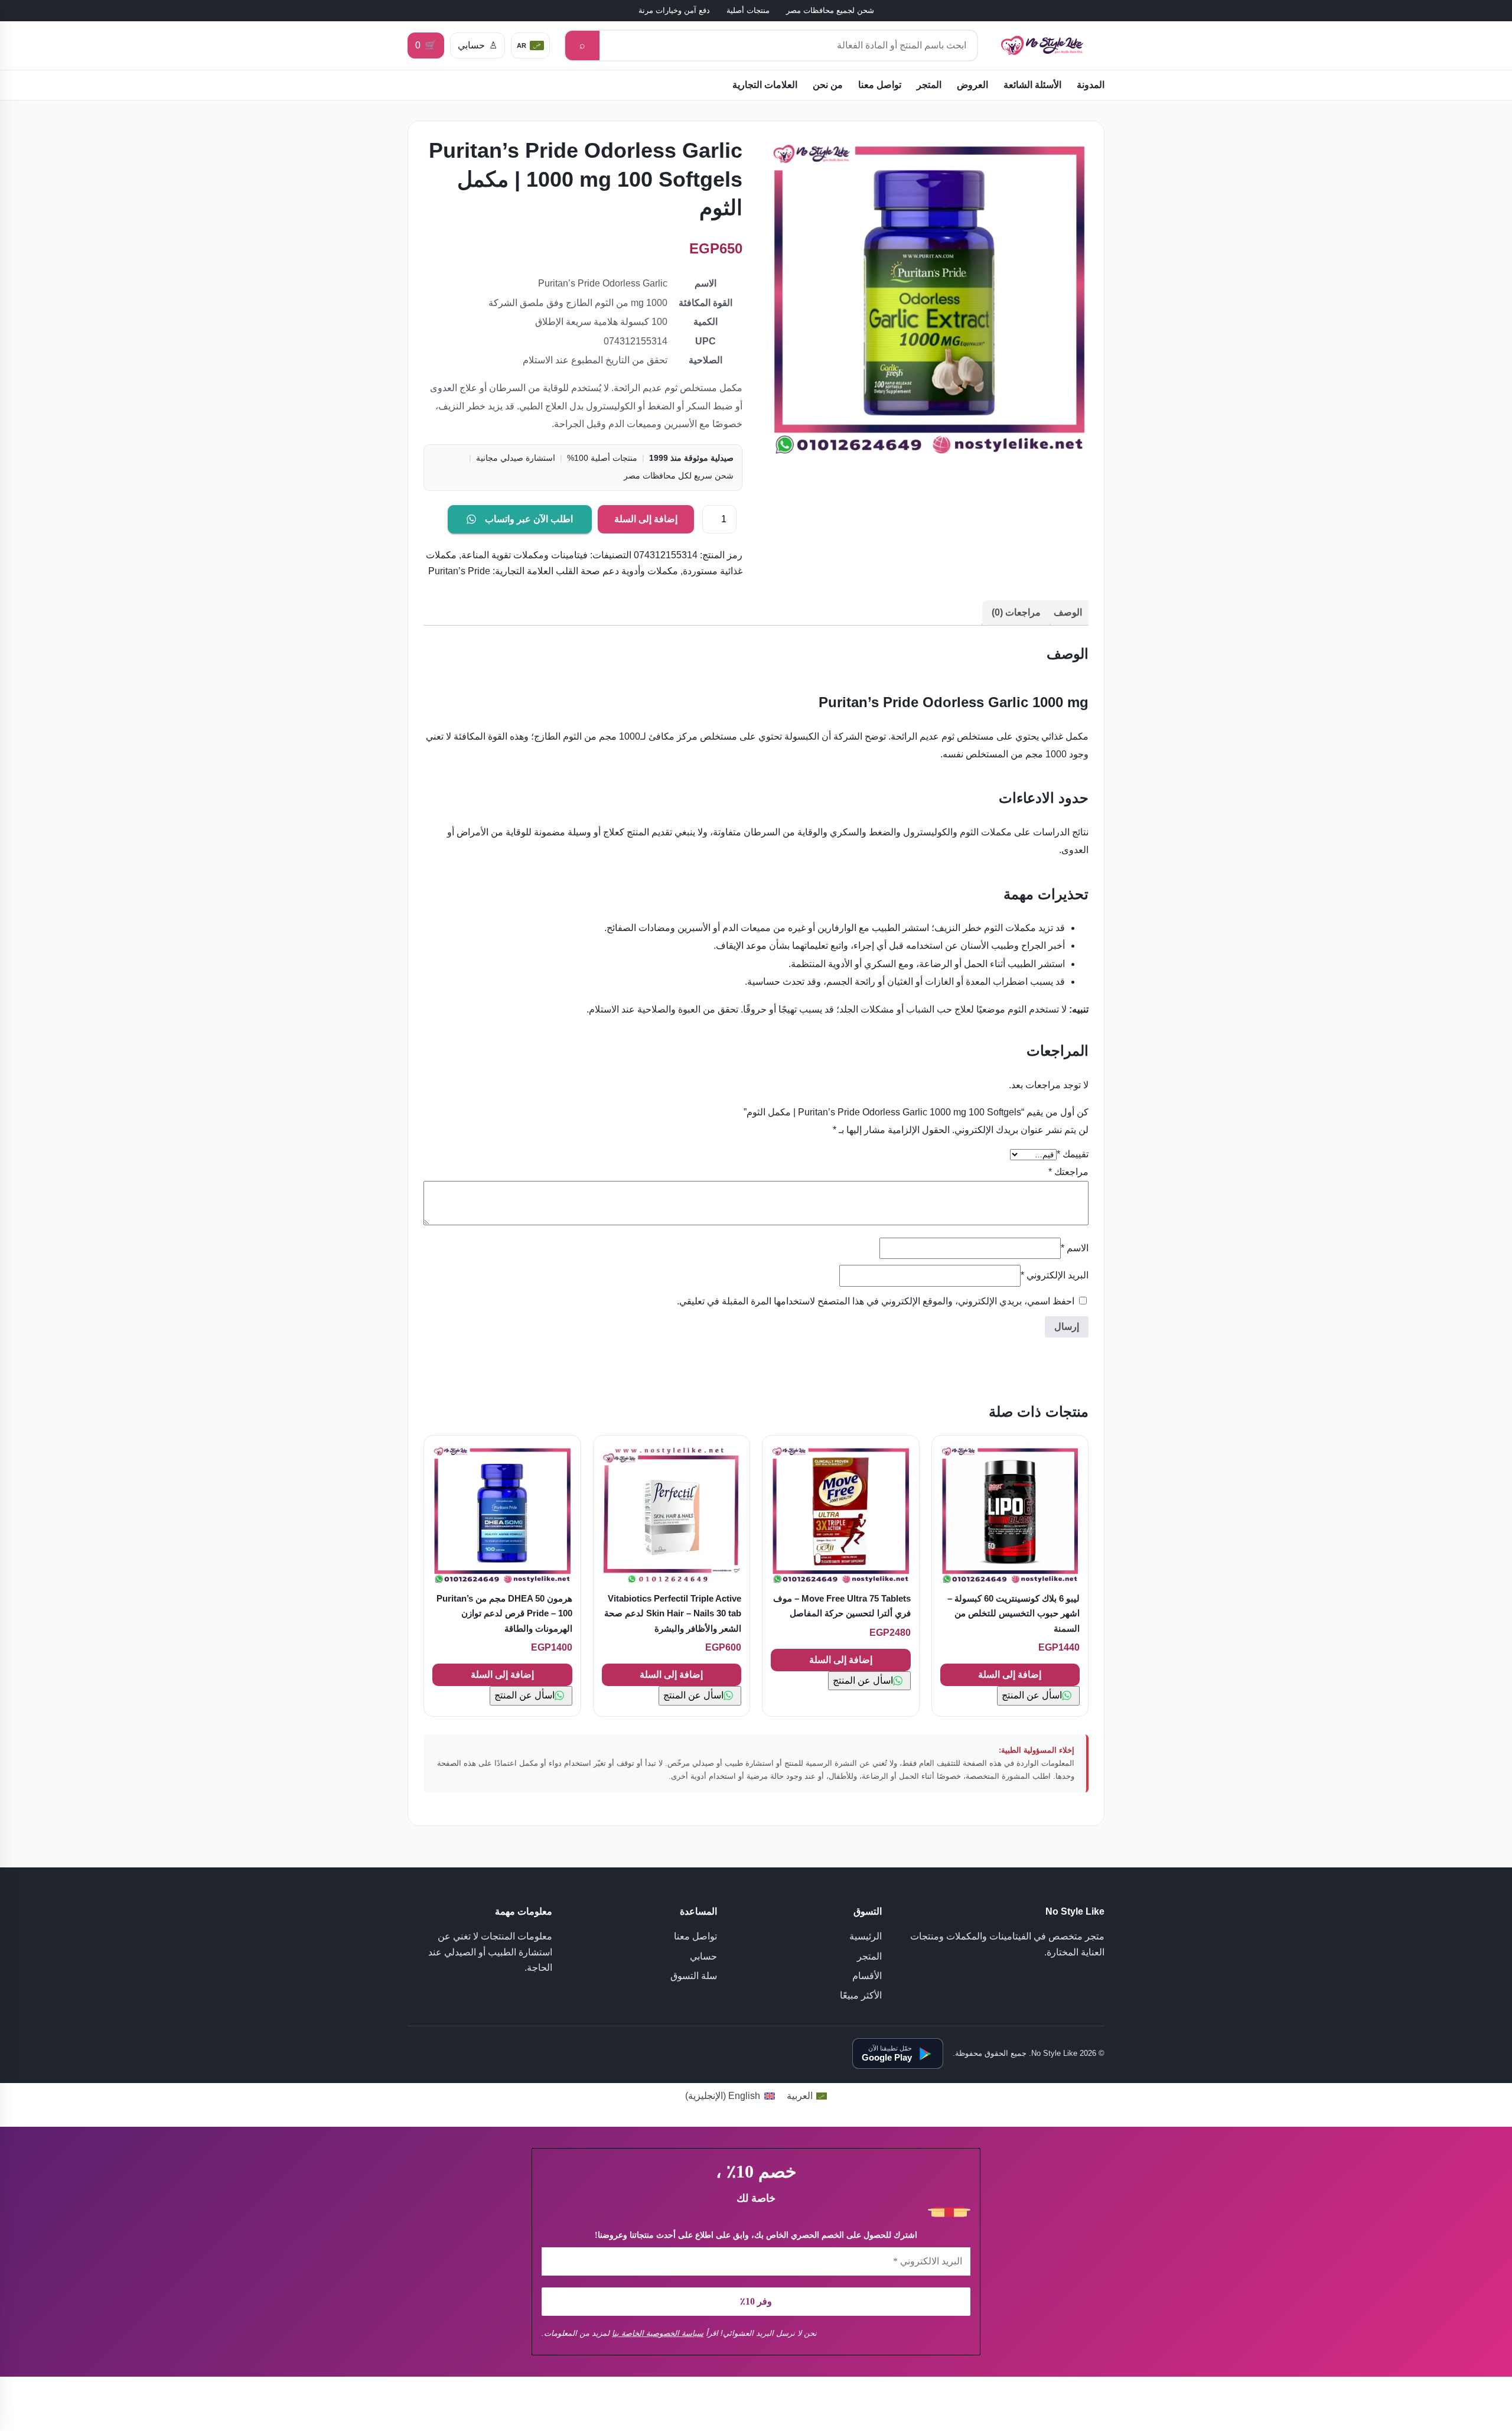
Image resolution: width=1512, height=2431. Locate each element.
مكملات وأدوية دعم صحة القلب (617, 571)
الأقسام (867, 1976)
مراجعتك (1068, 1172)
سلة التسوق (694, 1976)
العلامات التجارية (765, 85)
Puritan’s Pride (459, 571)
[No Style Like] (1048, 46)
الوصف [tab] (1068, 612)
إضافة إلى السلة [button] (1010, 1675)
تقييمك (1073, 1154)
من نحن (828, 85)
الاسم (1075, 1248)
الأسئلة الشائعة (1032, 85)
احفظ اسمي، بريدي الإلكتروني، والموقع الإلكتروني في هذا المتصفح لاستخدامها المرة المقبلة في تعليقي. (876, 1301)
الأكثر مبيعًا (861, 1995)
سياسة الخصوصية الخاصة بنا (658, 2333)
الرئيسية (866, 1936)
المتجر (929, 85)
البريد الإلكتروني (1055, 1275)
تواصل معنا (880, 85)
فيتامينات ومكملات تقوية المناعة (524, 555)
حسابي (703, 1956)
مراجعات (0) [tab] (1016, 612)
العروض (972, 85)
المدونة (1091, 85)
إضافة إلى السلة (646, 519)
